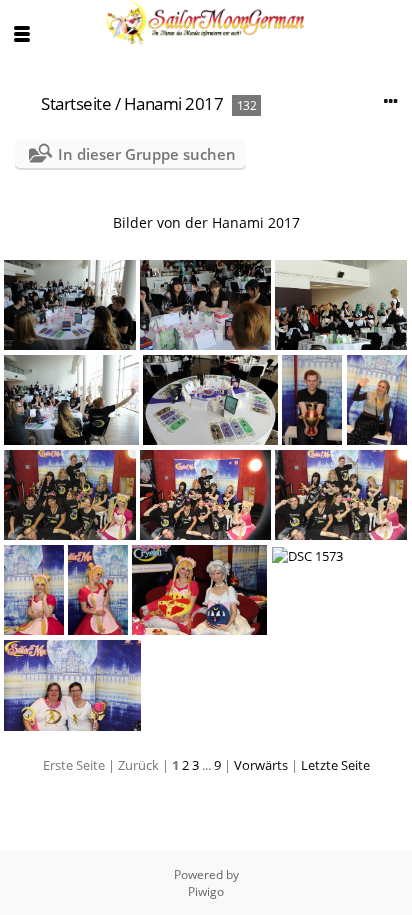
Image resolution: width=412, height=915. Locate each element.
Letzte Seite (335, 765)
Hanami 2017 (174, 103)
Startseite (76, 103)
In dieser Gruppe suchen (147, 154)
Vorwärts (261, 765)
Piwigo (206, 891)
